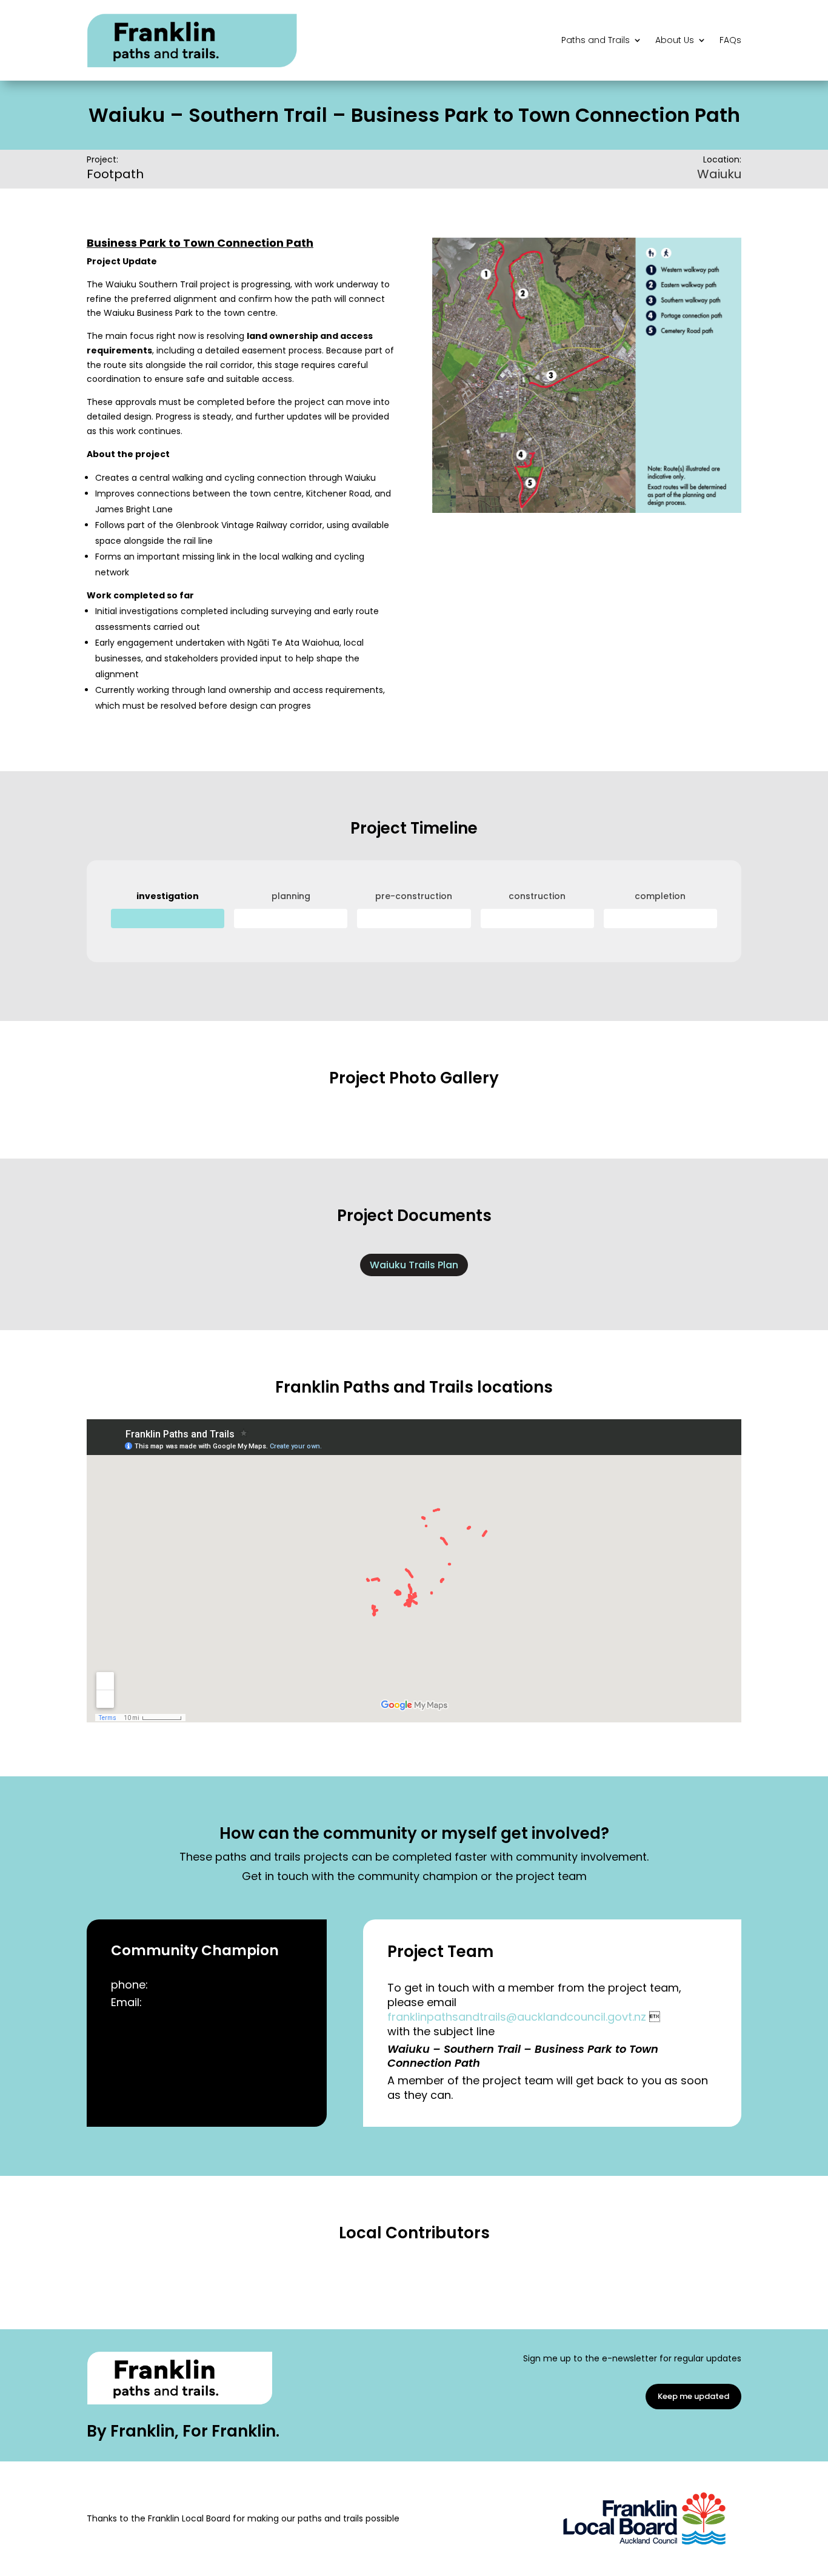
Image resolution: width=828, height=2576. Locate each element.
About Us (675, 40)
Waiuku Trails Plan (414, 1265)
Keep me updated (693, 2396)
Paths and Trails (596, 40)
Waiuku (719, 174)
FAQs (730, 40)
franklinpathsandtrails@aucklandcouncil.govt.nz (517, 2017)
